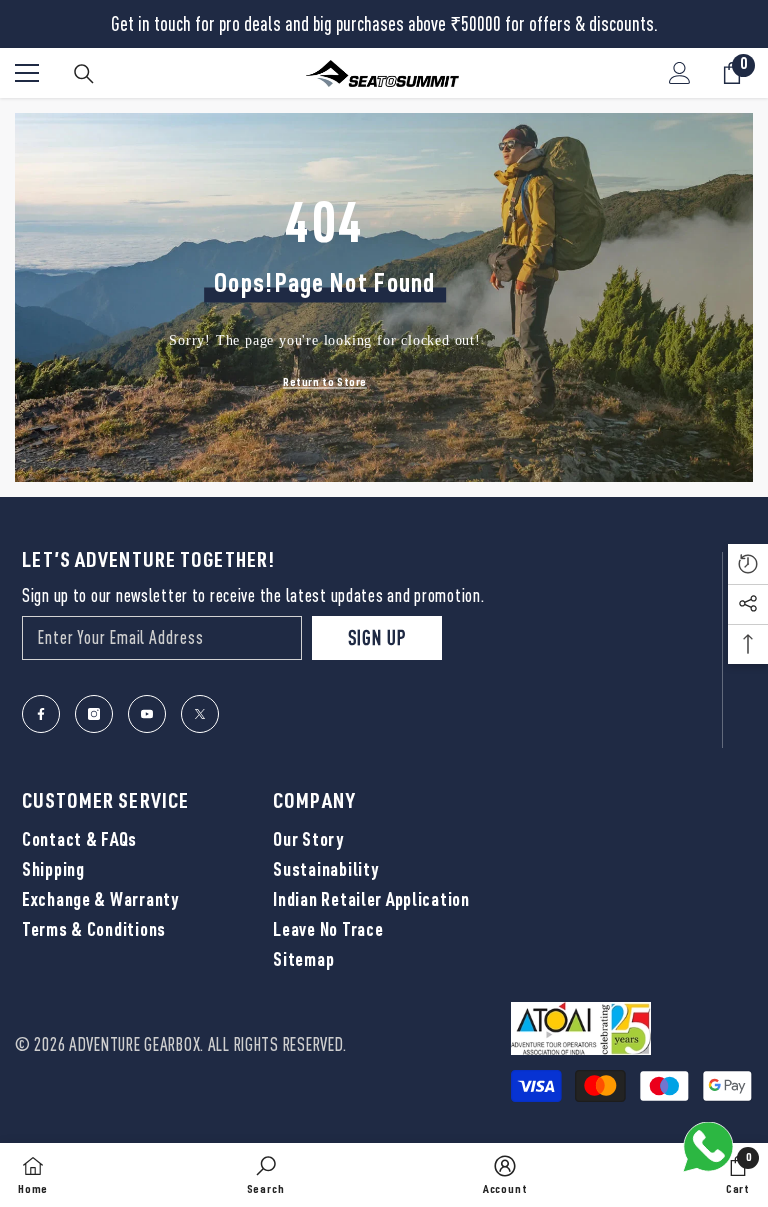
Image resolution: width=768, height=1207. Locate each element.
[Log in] (680, 73)
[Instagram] (94, 714)
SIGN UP (377, 637)
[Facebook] (41, 714)
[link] (266, 1175)
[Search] (84, 74)
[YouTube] (147, 714)
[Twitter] (200, 714)
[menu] (27, 73)
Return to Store (325, 382)
